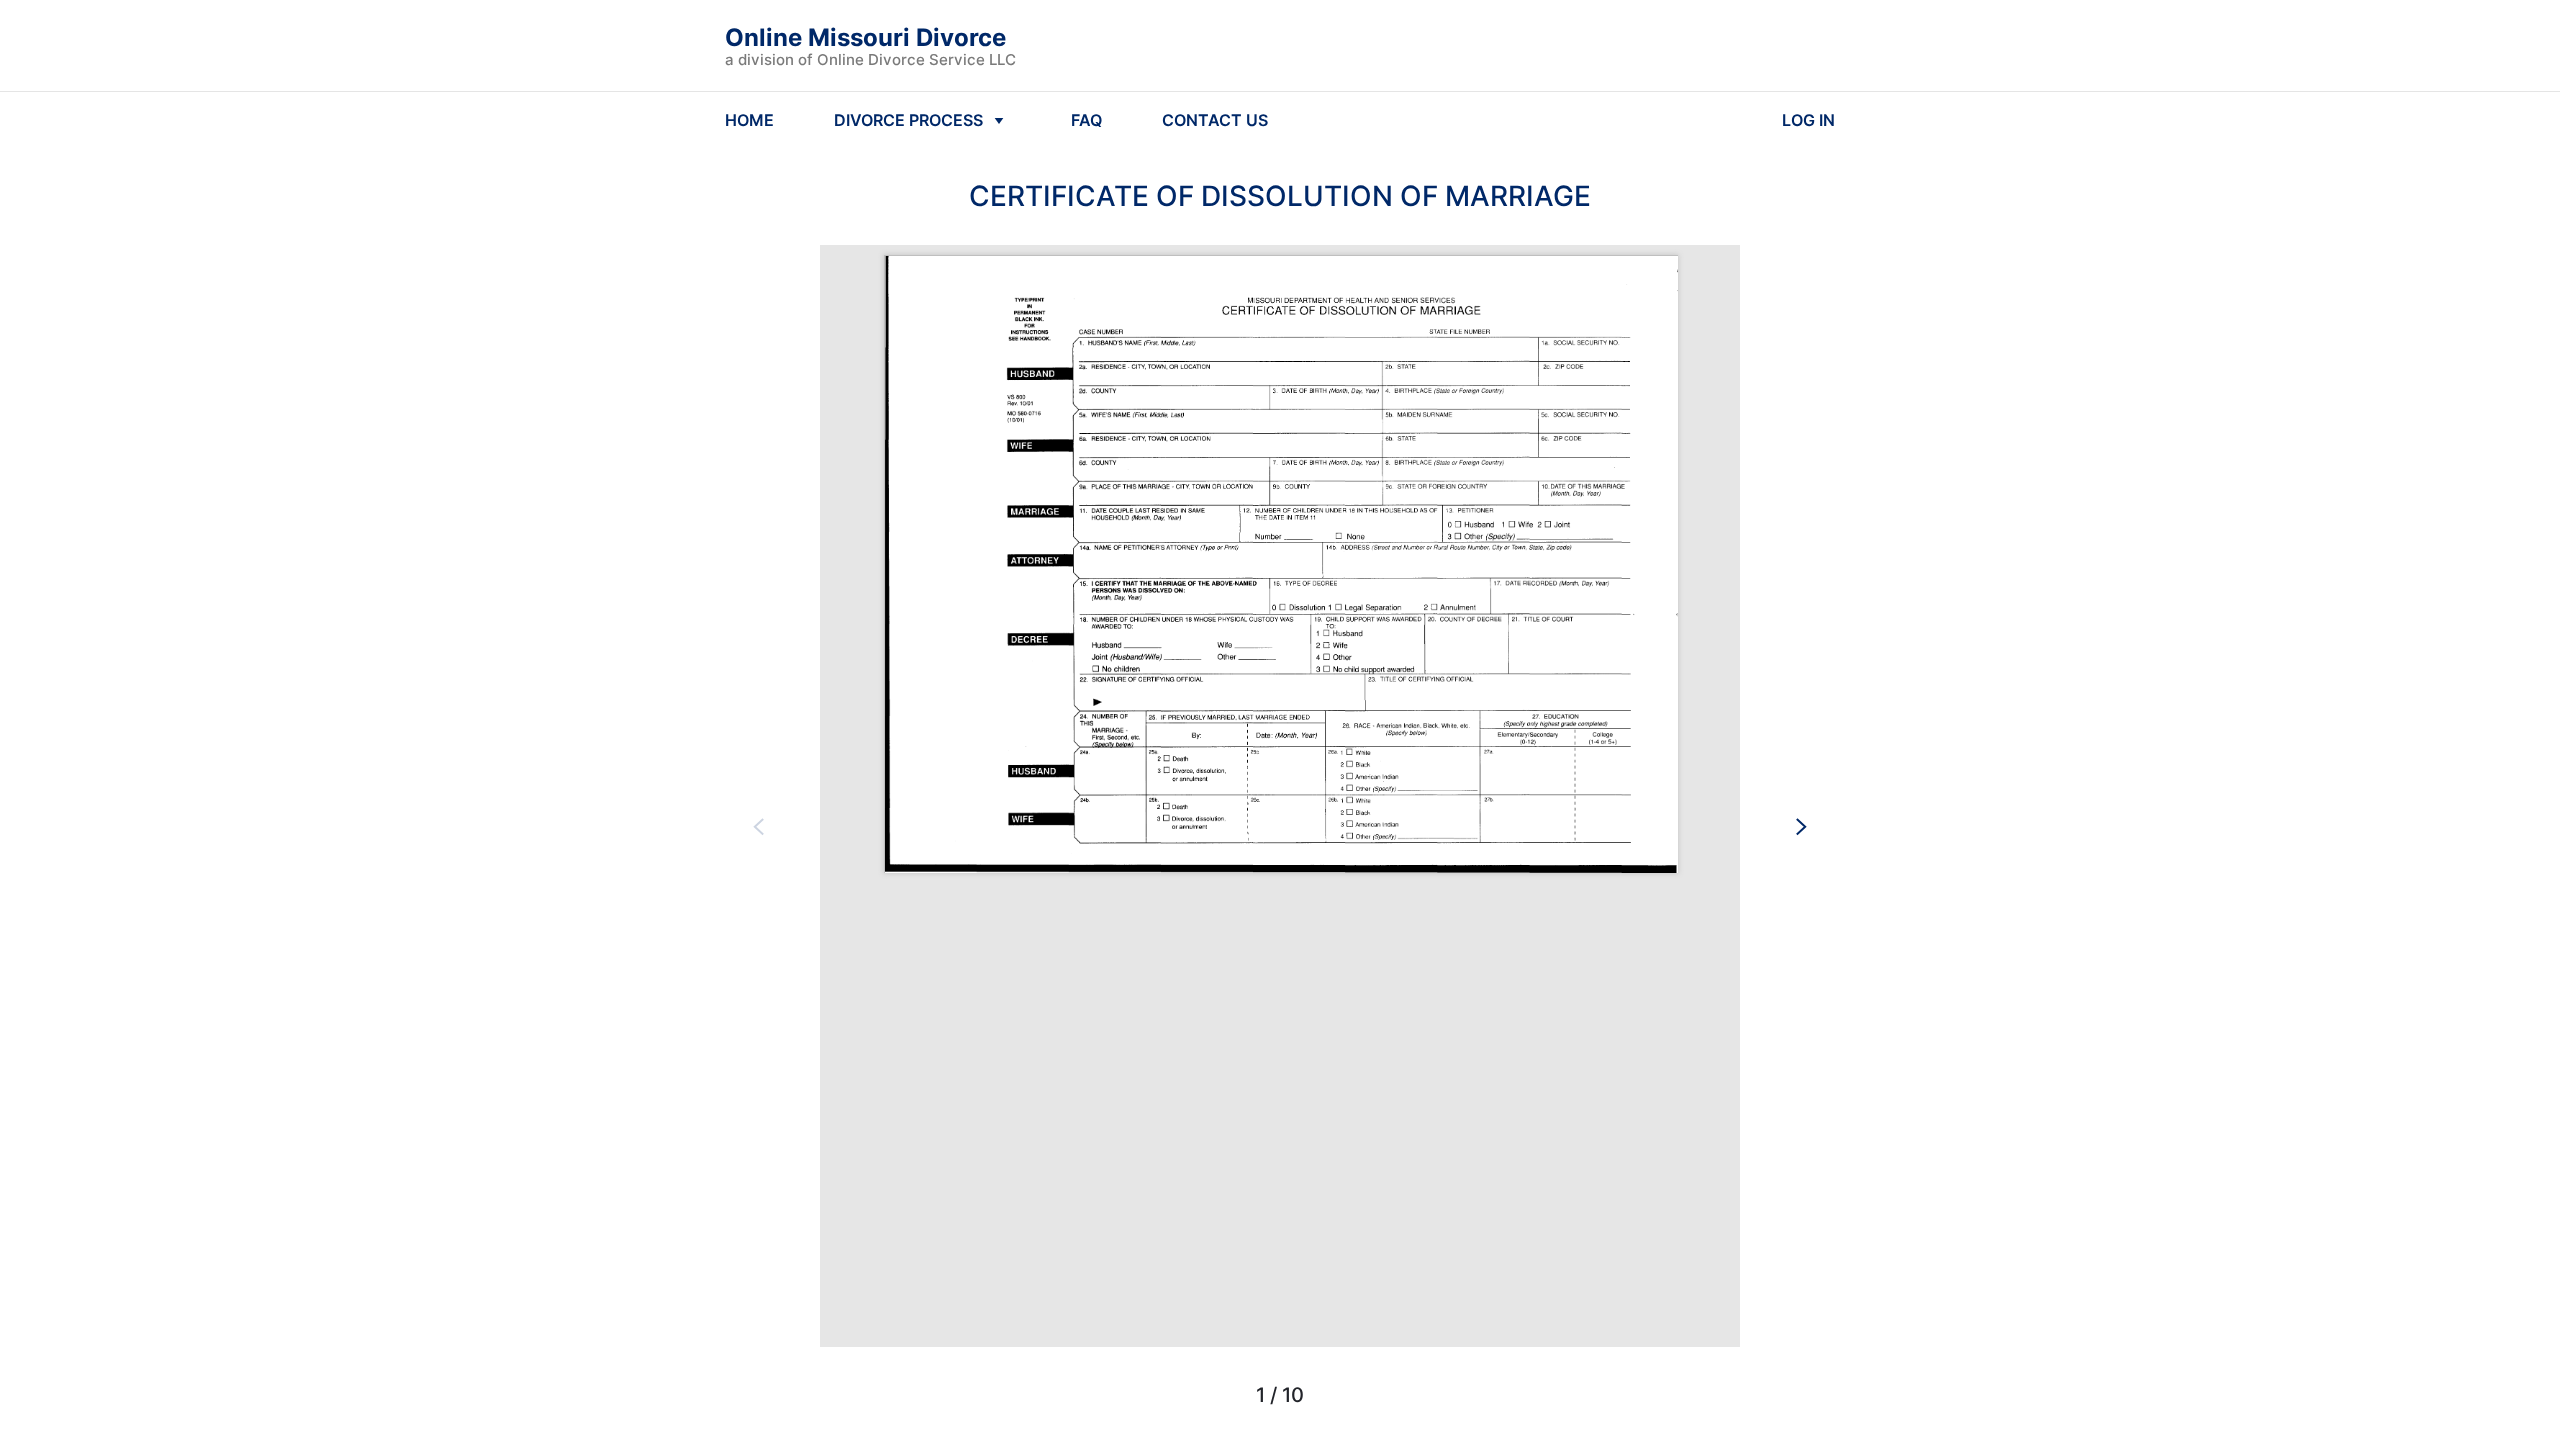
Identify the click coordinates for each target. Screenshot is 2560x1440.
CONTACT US (1215, 120)
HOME (749, 120)
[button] (759, 826)
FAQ (1086, 120)
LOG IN (1808, 120)
